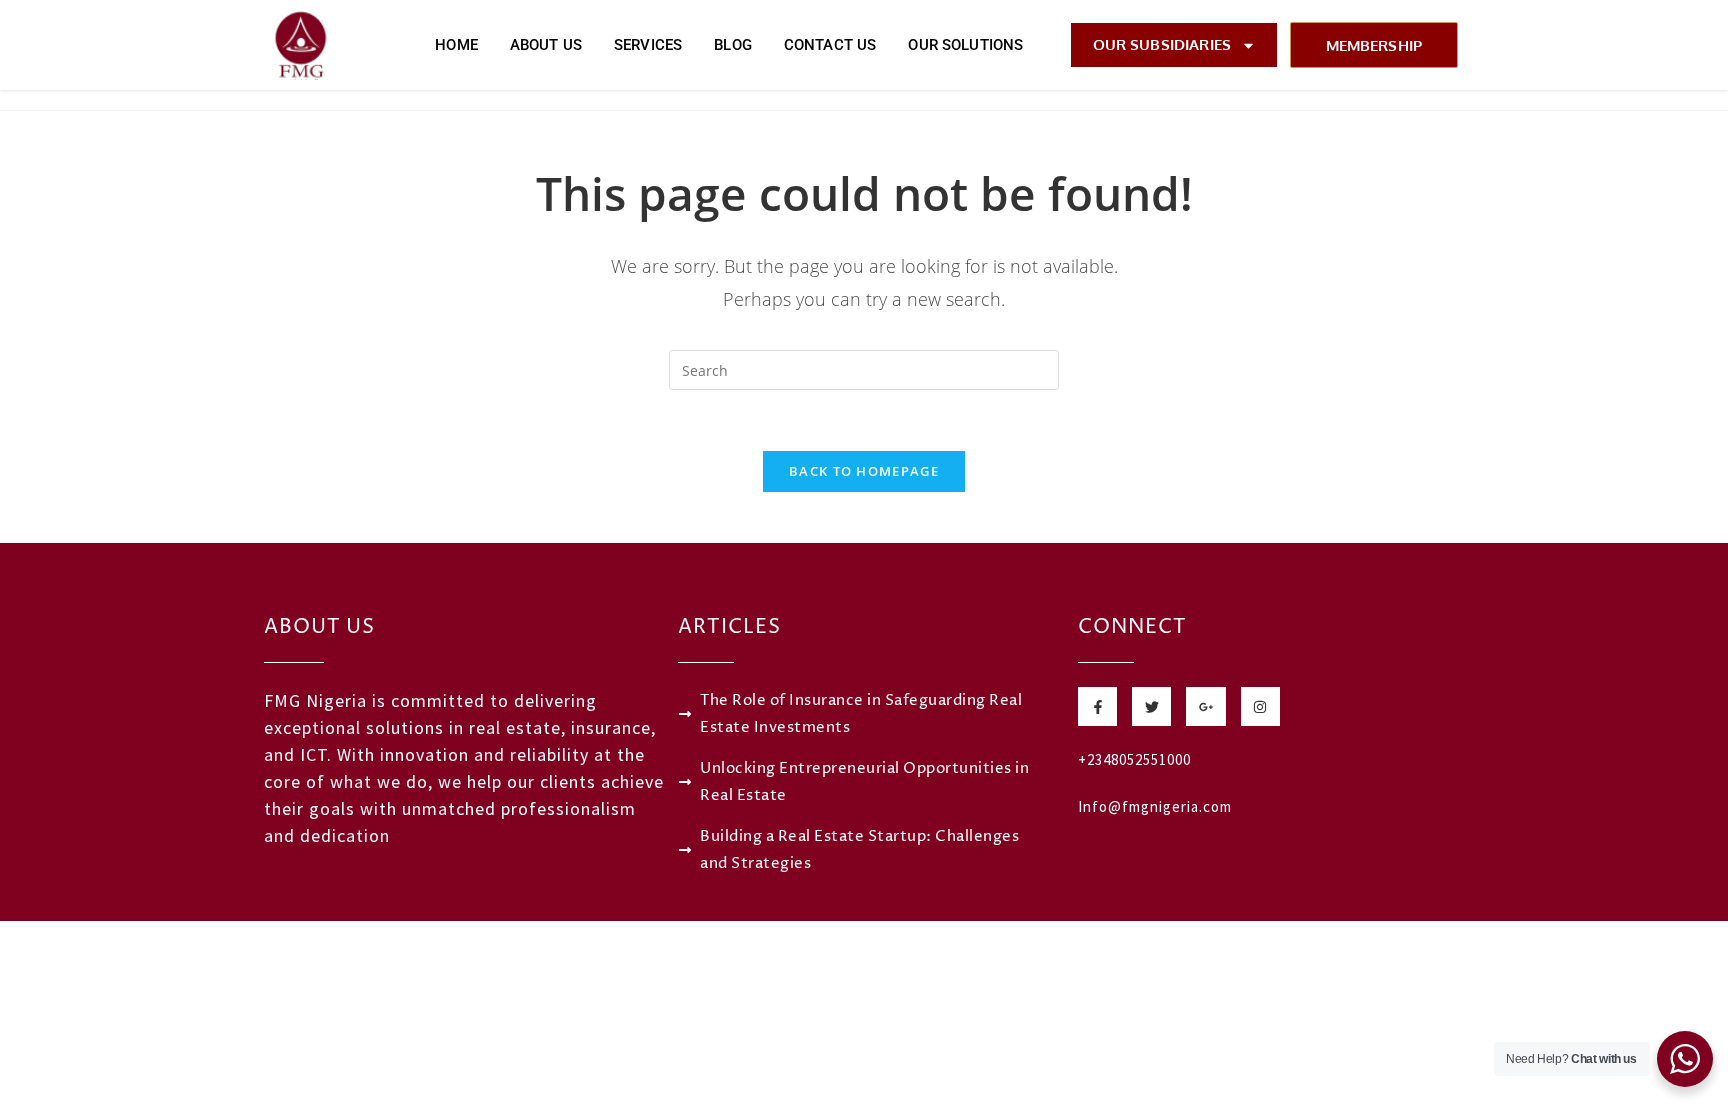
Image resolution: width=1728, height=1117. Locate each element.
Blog (733, 45)
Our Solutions (965, 45)
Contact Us (830, 45)
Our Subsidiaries (1162, 44)
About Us (546, 45)
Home (456, 45)
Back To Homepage (864, 471)
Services (648, 45)
